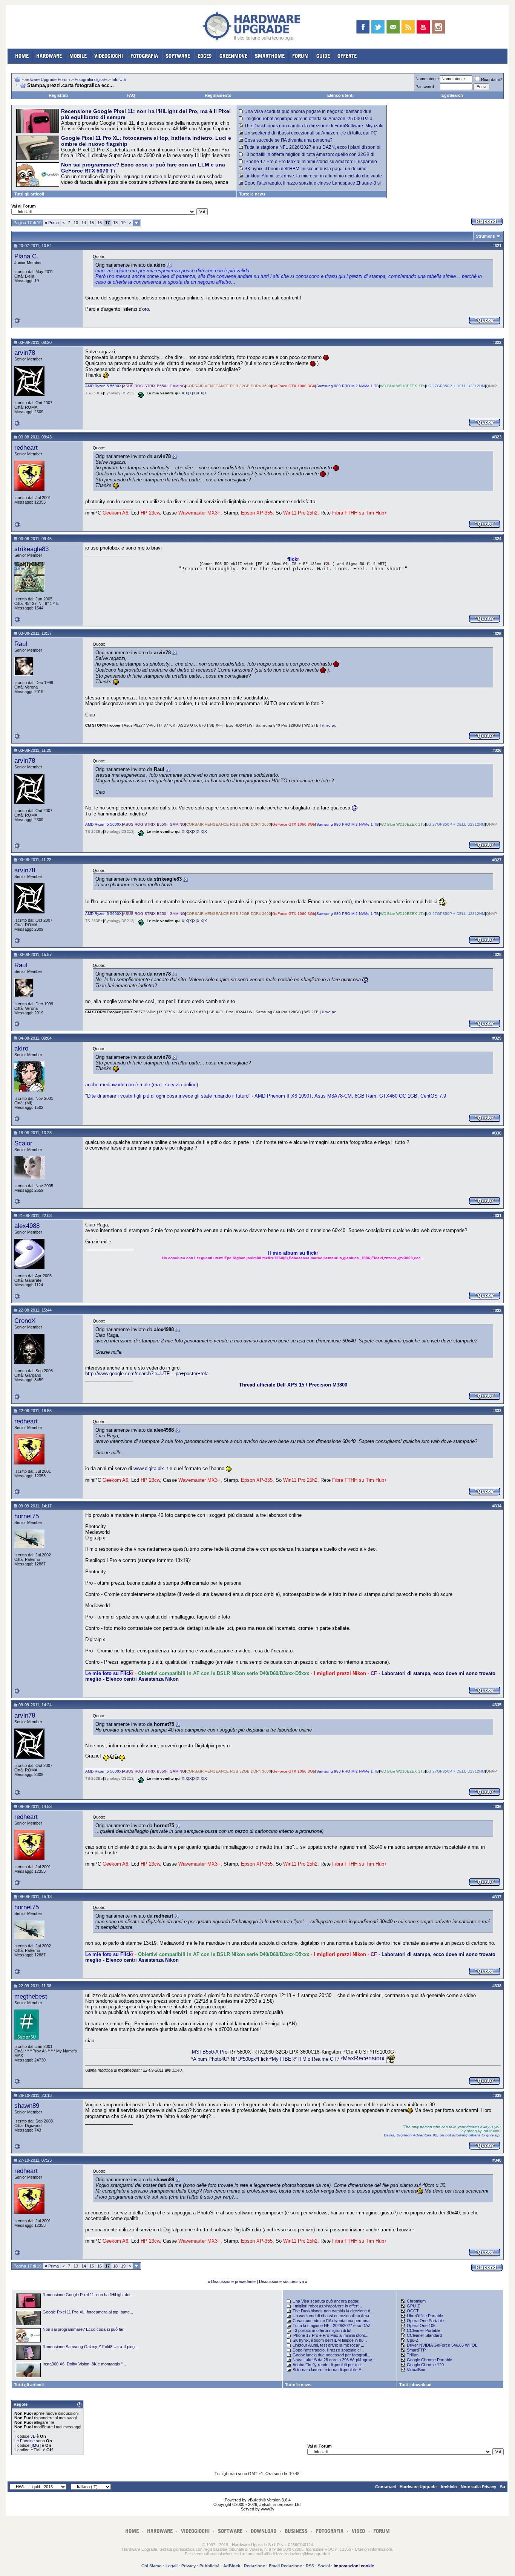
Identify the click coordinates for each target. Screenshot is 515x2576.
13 (76, 223)
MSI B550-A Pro (210, 2052)
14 (84, 223)
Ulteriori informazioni (373, 2549)
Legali (172, 2566)
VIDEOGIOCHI (109, 56)
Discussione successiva (281, 2281)
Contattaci (385, 2487)
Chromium (416, 2301)
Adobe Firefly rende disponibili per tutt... (328, 2365)
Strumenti (486, 236)
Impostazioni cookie (354, 2566)
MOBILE (78, 56)
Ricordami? (491, 79)
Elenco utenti (340, 95)
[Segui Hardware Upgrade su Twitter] (378, 27)
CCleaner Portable (424, 2330)
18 (115, 223)
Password (425, 87)
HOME (22, 56)
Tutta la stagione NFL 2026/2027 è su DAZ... (333, 2326)
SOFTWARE (178, 56)
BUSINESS (296, 2531)
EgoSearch (452, 95)
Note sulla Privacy (478, 2487)
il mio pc (329, 725)
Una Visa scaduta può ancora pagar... (327, 2301)
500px (249, 2059)
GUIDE (323, 56)
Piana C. (26, 256)
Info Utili (119, 79)
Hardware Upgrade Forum (46, 79)
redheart (26, 447)
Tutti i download (415, 2385)
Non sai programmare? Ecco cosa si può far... (85, 2329)
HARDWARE (49, 56)
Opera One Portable (425, 2321)
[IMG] (36, 2445)
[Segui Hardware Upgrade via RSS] (408, 27)
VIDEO (358, 2531)
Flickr (264, 2059)
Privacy (189, 2566)
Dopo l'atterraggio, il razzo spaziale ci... (328, 2350)
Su (503, 2487)
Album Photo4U (210, 2059)
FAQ (131, 95)
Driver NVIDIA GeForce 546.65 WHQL (442, 2345)
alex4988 (27, 1226)
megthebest (31, 1996)
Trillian (413, 2355)
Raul (21, 644)
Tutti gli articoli (29, 194)
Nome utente (427, 79)
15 (92, 223)
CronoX (25, 1321)
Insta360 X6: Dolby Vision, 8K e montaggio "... (84, 2364)
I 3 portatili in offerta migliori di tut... (324, 2330)
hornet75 (27, 1516)
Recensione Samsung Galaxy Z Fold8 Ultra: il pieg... (90, 2347)
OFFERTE (347, 56)
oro (146, 309)
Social (324, 2566)
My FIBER (283, 2059)
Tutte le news (252, 194)
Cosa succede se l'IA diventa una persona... (333, 2321)
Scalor (23, 1143)
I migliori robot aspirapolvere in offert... (327, 2306)
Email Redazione (285, 2566)
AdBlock (232, 2566)
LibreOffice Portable (425, 2316)
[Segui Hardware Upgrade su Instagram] (438, 27)
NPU (235, 2059)
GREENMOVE (233, 56)
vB (33, 2436)
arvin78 (25, 353)
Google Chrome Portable (429, 2360)
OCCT (413, 2311)
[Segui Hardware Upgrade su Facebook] (363, 27)
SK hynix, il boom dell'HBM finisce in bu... (330, 2340)
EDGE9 (205, 56)
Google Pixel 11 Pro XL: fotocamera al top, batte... (88, 2312)
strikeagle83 (31, 549)
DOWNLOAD (264, 2531)
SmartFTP (416, 2350)
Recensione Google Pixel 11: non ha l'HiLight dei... (88, 2295)
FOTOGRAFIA (144, 56)
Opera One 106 (421, 2326)
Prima (52, 223)
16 (100, 223)
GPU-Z (413, 2306)
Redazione (254, 2566)
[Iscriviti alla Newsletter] (393, 27)
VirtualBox (416, 2370)
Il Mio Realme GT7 (319, 2059)
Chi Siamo (152, 2566)
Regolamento (218, 95)
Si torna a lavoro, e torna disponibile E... (329, 2370)
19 (123, 223)
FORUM (300, 56)
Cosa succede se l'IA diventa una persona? (288, 140)
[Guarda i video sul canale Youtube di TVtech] (423, 27)
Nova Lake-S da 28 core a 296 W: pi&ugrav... (334, 2360)
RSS (310, 2566)
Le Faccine (25, 2441)
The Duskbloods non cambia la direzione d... (333, 2311)
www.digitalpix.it (151, 1468)
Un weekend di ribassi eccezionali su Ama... (333, 2316)
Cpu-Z (413, 2340)
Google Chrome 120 (425, 2365)
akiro (21, 1048)
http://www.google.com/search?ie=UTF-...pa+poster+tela (147, 1374)
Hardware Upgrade (418, 2487)
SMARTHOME (270, 56)
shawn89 (27, 2106)
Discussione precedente (233, 2281)
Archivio (449, 2487)
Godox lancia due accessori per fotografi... (331, 2355)
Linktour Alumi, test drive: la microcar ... (328, 2345)
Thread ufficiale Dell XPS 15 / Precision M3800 (293, 1385)
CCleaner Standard (424, 2335)
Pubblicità (209, 2566)
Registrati (58, 95)
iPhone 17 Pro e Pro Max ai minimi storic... (331, 2335)
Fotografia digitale (91, 79)
